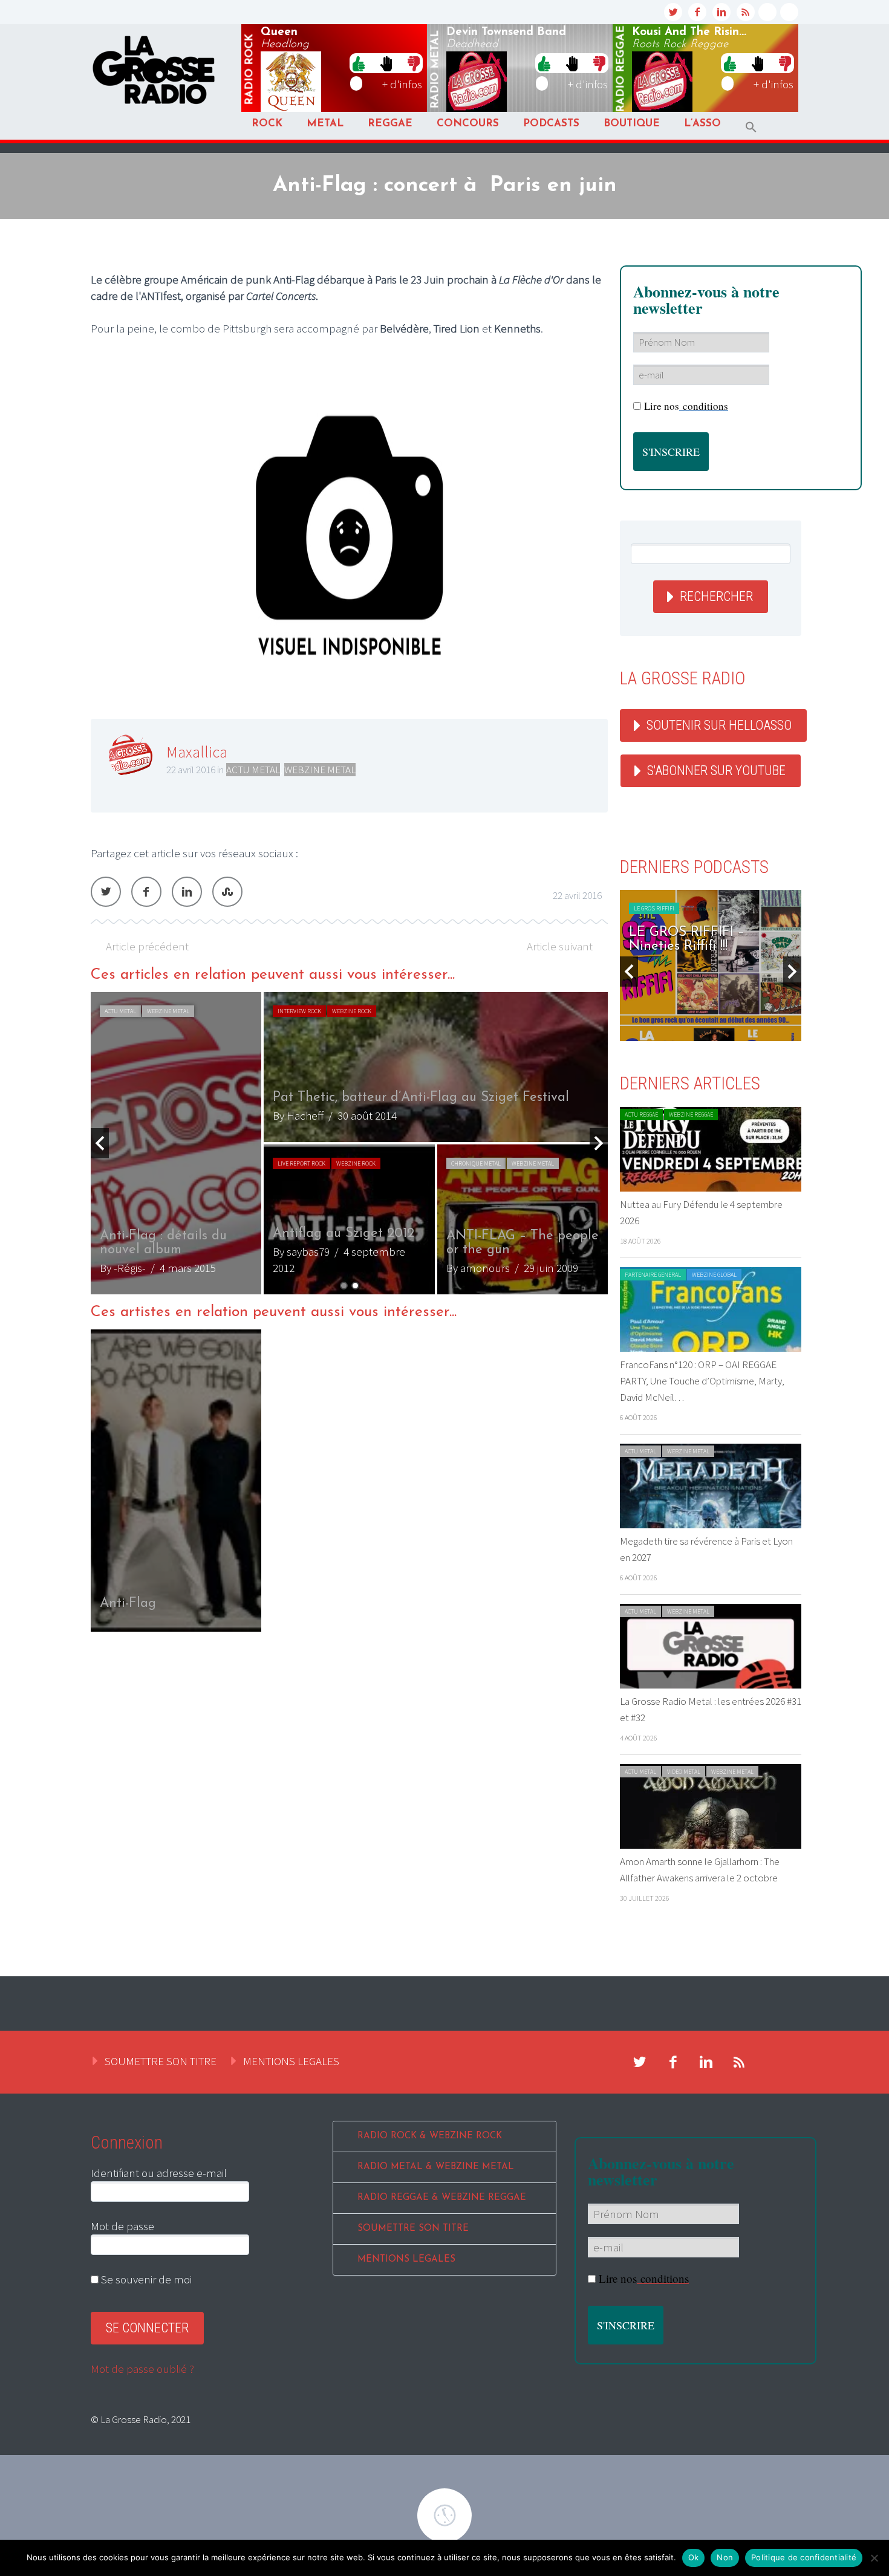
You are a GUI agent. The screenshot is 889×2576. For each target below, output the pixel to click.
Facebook (146, 892)
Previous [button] (100, 1143)
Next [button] (599, 1143)
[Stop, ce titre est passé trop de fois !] (386, 63)
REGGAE (390, 124)
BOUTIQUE (632, 124)
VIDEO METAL (684, 1772)
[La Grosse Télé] (767, 12)
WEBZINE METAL (320, 770)
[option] (349, 1143)
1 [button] (344, 1286)
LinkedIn (187, 892)
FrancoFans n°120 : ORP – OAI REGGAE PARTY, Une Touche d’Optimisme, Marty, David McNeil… (702, 1381)
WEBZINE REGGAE (691, 1114)
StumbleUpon (227, 892)
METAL (325, 124)
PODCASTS (551, 124)
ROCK (267, 124)
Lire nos (686, 406)
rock (250, 70)
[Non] (874, 2558)
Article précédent (147, 946)
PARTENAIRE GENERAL (653, 1275)
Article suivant (560, 946)
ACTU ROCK (119, 1011)
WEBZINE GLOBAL (714, 1275)
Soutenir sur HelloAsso (719, 725)
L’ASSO (702, 124)
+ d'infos (402, 84)
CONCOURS (468, 124)
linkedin (721, 12)
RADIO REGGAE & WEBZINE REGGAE (442, 2198)
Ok (694, 2557)
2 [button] (355, 1286)
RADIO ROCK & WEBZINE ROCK (430, 2136)
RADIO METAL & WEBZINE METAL (436, 2167)
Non (725, 2557)
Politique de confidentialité (804, 2557)
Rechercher (716, 596)
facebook (697, 12)
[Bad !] (414, 63)
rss (746, 12)
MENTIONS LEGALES (291, 2061)
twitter (673, 12)
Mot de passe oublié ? (142, 2369)
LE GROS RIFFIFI (654, 908)
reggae (621, 69)
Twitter (106, 892)
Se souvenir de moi (145, 2279)
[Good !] (359, 63)
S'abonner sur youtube (716, 771)
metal (435, 70)
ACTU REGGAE (641, 1114)
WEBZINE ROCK (164, 1011)
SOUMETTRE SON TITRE (161, 2061)
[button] (751, 127)
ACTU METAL (253, 770)
